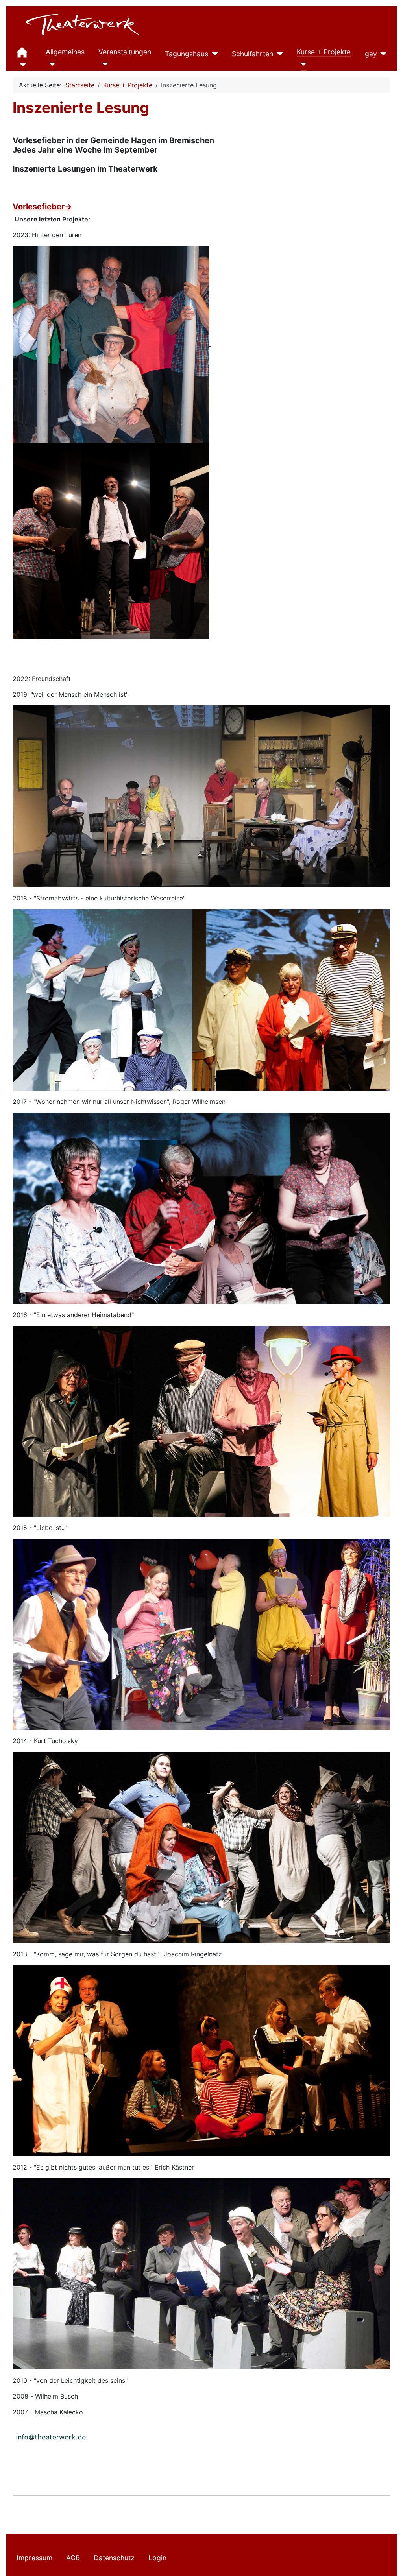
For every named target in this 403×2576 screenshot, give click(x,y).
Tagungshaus (187, 54)
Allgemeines (65, 52)
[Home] (21, 65)
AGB (73, 2558)
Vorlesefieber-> (42, 207)
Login (157, 2558)
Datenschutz (114, 2558)
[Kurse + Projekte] (302, 64)
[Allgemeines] (51, 64)
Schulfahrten (252, 54)
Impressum (34, 2558)
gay (371, 54)
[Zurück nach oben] (389, 2561)
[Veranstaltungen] (103, 64)
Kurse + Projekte (324, 52)
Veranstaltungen (125, 52)
